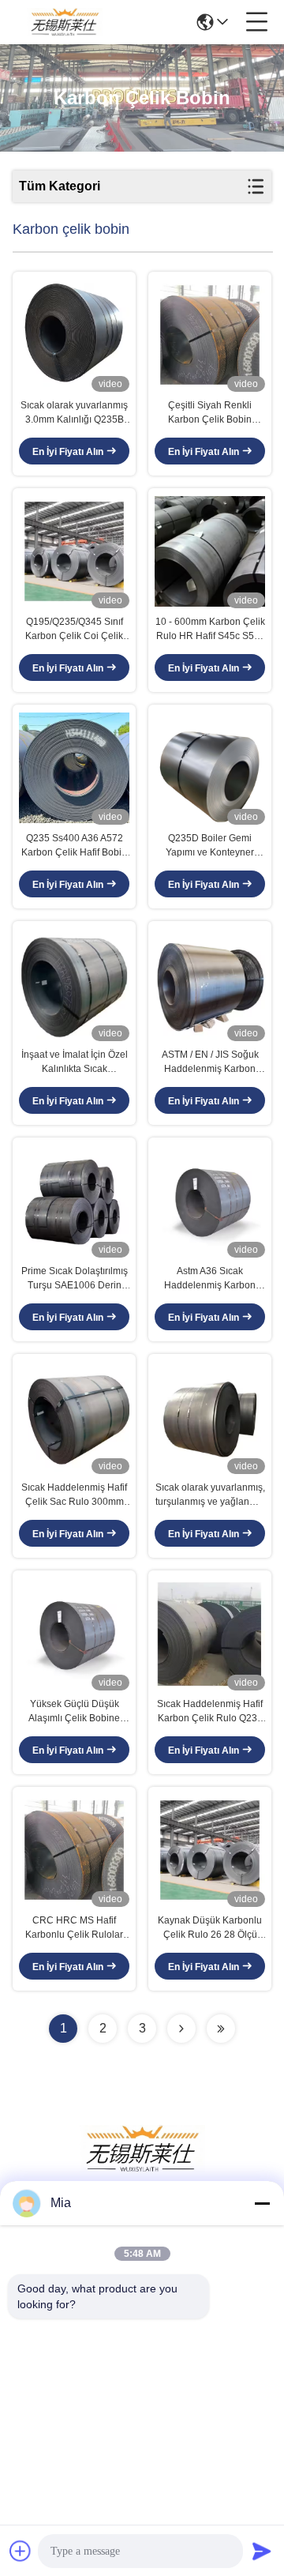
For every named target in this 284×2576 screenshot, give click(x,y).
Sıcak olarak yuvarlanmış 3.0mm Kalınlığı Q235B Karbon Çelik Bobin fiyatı (74, 413)
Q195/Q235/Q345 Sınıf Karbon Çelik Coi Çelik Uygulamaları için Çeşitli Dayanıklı (74, 630)
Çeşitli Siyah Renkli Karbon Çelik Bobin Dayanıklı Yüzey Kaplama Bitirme (210, 413)
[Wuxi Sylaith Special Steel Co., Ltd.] (65, 22)
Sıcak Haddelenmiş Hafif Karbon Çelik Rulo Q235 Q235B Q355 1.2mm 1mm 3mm (210, 1712)
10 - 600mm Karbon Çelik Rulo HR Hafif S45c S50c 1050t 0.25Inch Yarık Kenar (210, 630)
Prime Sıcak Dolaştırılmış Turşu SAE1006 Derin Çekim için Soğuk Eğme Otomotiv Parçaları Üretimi (75, 1279)
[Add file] (21, 2551)
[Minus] (262, 2203)
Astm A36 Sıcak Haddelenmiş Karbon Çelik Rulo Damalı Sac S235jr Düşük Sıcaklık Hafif (210, 1279)
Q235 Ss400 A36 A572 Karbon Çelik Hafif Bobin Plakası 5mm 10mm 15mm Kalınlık (74, 846)
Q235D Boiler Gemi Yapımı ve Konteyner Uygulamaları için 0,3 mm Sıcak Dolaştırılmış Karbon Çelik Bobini (210, 846)
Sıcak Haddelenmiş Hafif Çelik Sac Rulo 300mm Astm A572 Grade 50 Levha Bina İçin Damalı (74, 1495)
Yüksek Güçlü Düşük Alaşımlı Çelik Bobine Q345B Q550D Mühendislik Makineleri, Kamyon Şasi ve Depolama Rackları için (75, 1712)
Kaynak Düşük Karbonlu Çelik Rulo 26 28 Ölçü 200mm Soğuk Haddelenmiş (210, 1928)
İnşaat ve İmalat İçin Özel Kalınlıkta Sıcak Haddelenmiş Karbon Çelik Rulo (75, 1062)
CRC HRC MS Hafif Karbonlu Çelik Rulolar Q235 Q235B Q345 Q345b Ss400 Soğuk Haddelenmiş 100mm (74, 1928)
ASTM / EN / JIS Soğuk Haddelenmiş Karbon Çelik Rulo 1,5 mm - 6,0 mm (210, 1062)
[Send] (262, 2551)
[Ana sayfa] (142, 2168)
